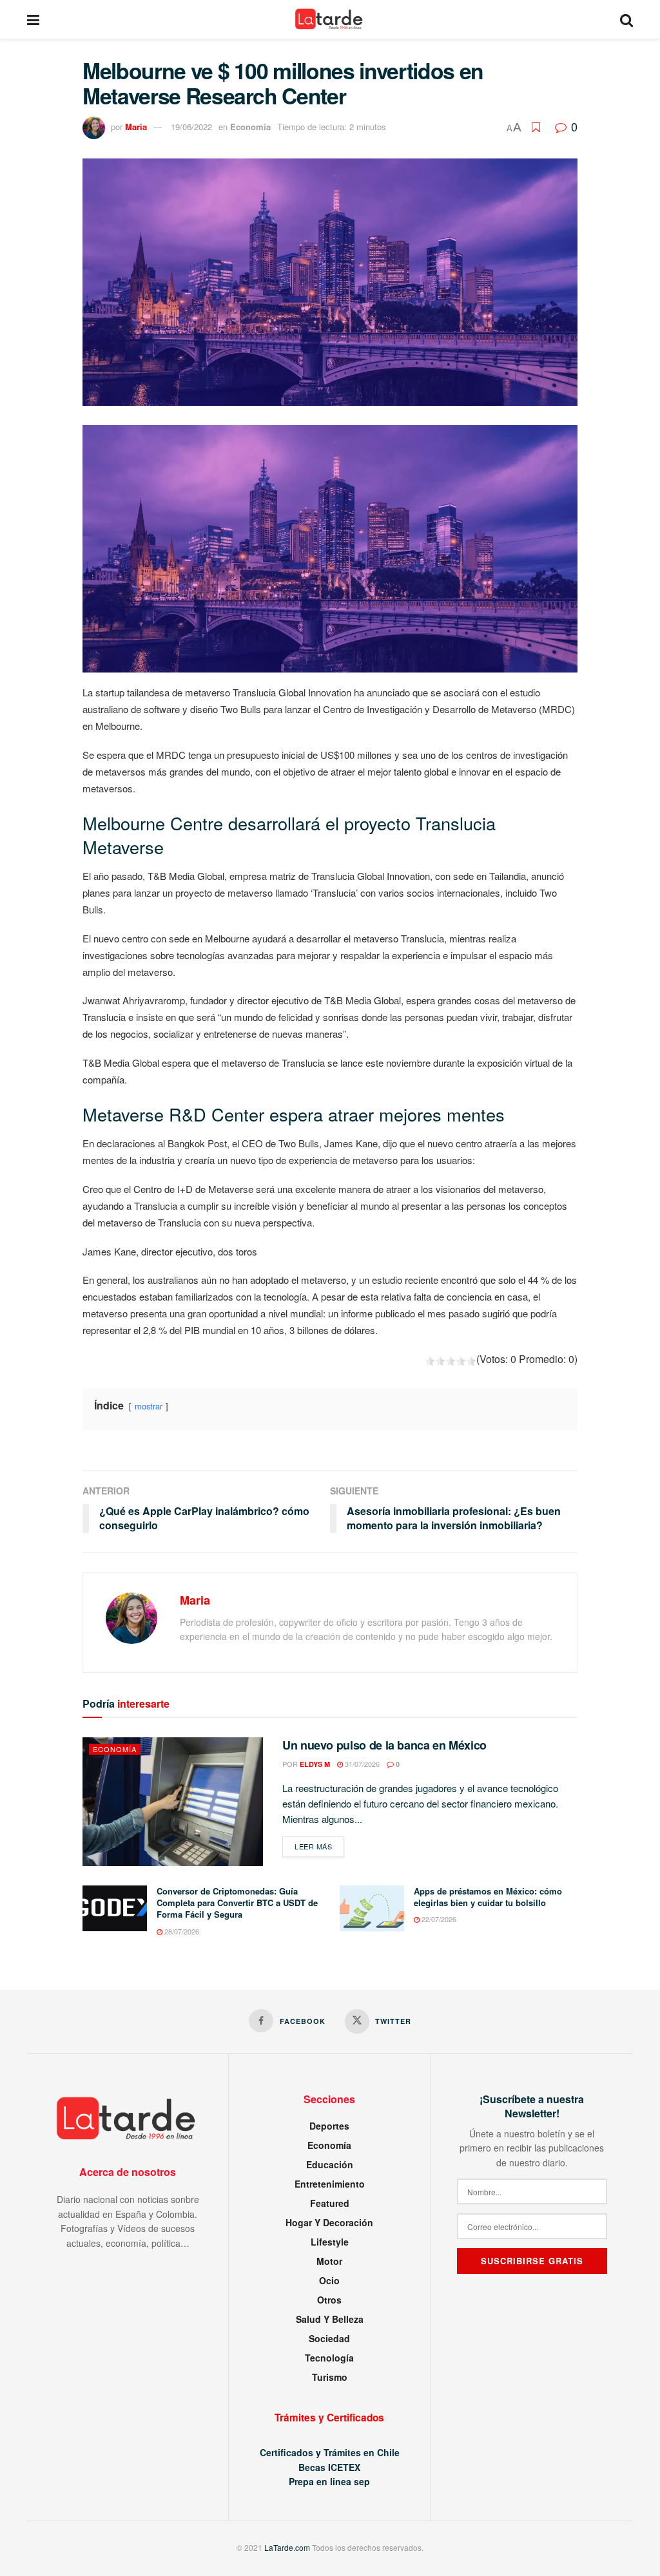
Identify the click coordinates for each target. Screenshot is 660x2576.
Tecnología (329, 2358)
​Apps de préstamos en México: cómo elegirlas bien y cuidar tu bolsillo (488, 1897)
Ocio (329, 2280)
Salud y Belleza (330, 2319)
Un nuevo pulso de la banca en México (384, 1745)
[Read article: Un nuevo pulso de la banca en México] (173, 1802)
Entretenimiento (330, 2184)
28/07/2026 (181, 1931)
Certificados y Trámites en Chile (330, 2452)
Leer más (319, 1846)
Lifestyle (330, 2242)
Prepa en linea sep (329, 2481)
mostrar (149, 1406)
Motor (329, 2261)
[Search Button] (626, 19)
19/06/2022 (191, 127)
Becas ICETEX (329, 2467)
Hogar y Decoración (329, 2222)
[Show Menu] (33, 19)
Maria (136, 127)
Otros (329, 2300)
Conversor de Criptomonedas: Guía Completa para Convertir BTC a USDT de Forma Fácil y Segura (237, 1903)
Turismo (330, 2377)
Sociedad (329, 2338)
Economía (250, 127)
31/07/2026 (361, 1764)
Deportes (329, 2126)
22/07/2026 (438, 1919)
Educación (330, 2164)
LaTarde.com (287, 2547)
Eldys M (315, 1764)
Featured (330, 2203)
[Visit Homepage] (330, 19)
